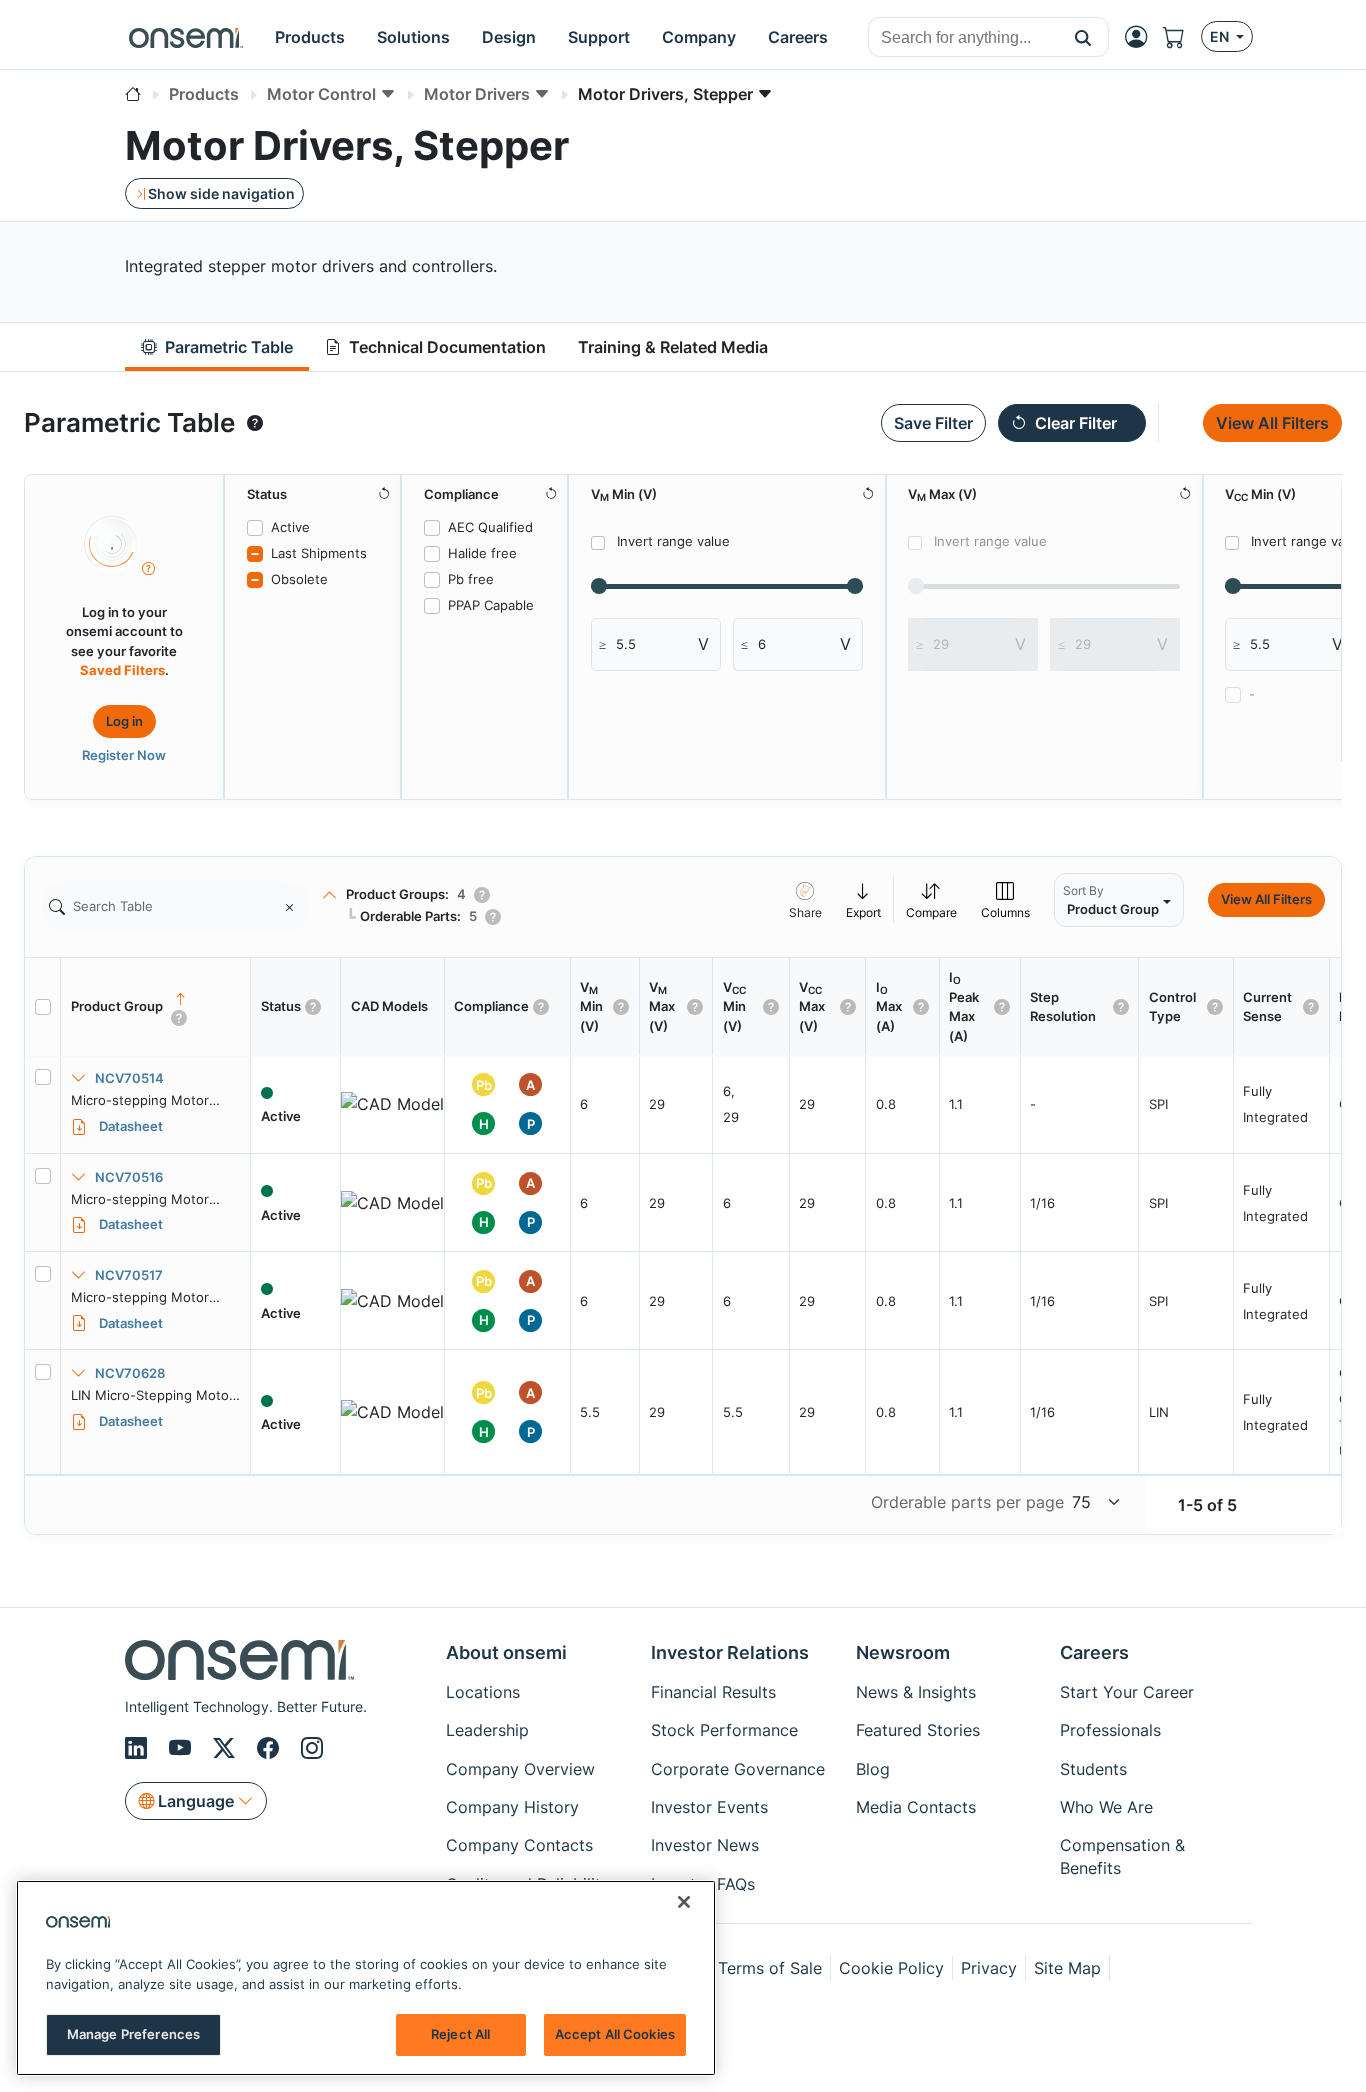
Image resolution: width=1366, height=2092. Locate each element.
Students (1093, 1769)
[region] (366, 1978)
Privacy (989, 1968)
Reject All (460, 2034)
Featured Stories (918, 1730)
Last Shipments (319, 553)
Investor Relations (730, 1652)
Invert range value (673, 541)
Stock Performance (724, 1730)
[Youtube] (183, 1749)
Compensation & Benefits (1122, 1856)
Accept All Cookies (615, 2034)
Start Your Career (1127, 1692)
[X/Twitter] (227, 1749)
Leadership (487, 1730)
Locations (483, 1692)
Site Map (1067, 1968)
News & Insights (916, 1692)
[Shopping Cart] (1182, 37)
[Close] (684, 1902)
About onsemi (506, 1652)
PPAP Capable (491, 605)
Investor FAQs (703, 1884)
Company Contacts (519, 1845)
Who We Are (1106, 1807)
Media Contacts (916, 1807)
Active (290, 527)
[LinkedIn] (139, 1749)
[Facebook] (271, 1749)
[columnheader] (156, 1006)
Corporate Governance (738, 1769)
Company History (512, 1807)
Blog (873, 1769)
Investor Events (709, 1807)
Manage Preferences (133, 2034)
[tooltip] (255, 423)
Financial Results (713, 1692)
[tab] (217, 347)
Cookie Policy (891, 1968)
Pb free (471, 579)
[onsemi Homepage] (186, 37)
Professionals (1110, 1730)
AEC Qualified (490, 527)
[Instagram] (312, 1749)
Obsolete (299, 579)
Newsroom (903, 1652)
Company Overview (520, 1769)
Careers (1094, 1652)
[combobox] (963, 38)
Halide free (482, 553)
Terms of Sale (770, 1968)
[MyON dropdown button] (1142, 37)
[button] (1083, 37)
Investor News (705, 1845)
